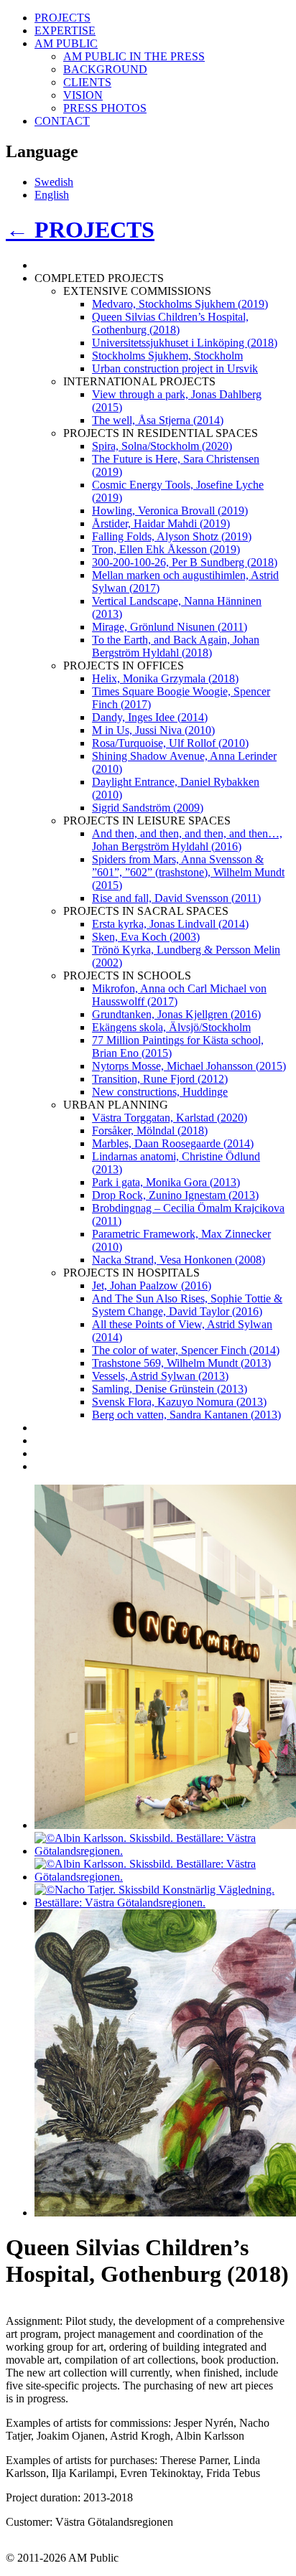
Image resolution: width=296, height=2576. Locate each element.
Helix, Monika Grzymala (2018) (165, 678)
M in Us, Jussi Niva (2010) (153, 730)
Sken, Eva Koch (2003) (146, 937)
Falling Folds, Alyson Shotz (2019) (172, 536)
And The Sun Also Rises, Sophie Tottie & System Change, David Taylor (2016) (187, 1305)
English (52, 195)
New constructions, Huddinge (160, 1092)
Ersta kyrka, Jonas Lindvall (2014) (170, 924)
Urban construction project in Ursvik (175, 368)
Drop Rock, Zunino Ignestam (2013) (175, 1195)
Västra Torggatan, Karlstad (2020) (170, 1118)
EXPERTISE (65, 30)
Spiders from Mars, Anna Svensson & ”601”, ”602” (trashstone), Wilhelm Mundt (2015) (188, 872)
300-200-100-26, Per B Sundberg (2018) (185, 562)
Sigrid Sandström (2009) (148, 808)
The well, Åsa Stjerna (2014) (158, 420)
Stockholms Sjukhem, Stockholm (167, 356)
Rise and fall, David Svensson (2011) (176, 898)
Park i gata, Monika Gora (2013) (166, 1182)
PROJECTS (63, 18)
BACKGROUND (105, 69)
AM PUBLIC (66, 43)
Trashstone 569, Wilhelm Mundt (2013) (181, 1363)
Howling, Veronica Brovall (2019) (170, 511)
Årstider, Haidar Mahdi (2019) (161, 523)
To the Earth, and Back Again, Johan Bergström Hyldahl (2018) (176, 646)
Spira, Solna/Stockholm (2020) (162, 446)
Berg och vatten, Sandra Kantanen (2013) (186, 1415)
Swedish (54, 182)
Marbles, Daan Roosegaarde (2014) (173, 1143)
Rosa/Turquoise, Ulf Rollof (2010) (170, 743)
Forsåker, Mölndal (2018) (150, 1130)
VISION (83, 95)
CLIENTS (87, 82)
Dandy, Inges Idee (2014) (150, 717)
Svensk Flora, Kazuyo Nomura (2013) (179, 1402)
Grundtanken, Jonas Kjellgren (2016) (176, 1014)
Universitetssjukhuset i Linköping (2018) (185, 343)
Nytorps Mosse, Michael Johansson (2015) (189, 1066)
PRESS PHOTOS (105, 108)
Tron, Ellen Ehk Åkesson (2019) (166, 549)
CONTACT (62, 121)
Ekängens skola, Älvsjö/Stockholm (171, 1027)
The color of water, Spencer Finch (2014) (186, 1350)
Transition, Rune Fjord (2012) (160, 1079)
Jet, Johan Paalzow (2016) (152, 1285)
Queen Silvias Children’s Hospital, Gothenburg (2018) (170, 323)
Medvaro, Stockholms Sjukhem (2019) (180, 304)
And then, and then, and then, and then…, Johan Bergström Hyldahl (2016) (187, 840)
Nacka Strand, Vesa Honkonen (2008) (179, 1260)
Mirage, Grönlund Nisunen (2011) (170, 627)
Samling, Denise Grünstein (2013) (170, 1389)
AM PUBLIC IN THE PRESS (134, 56)
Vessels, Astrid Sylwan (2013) (160, 1376)
